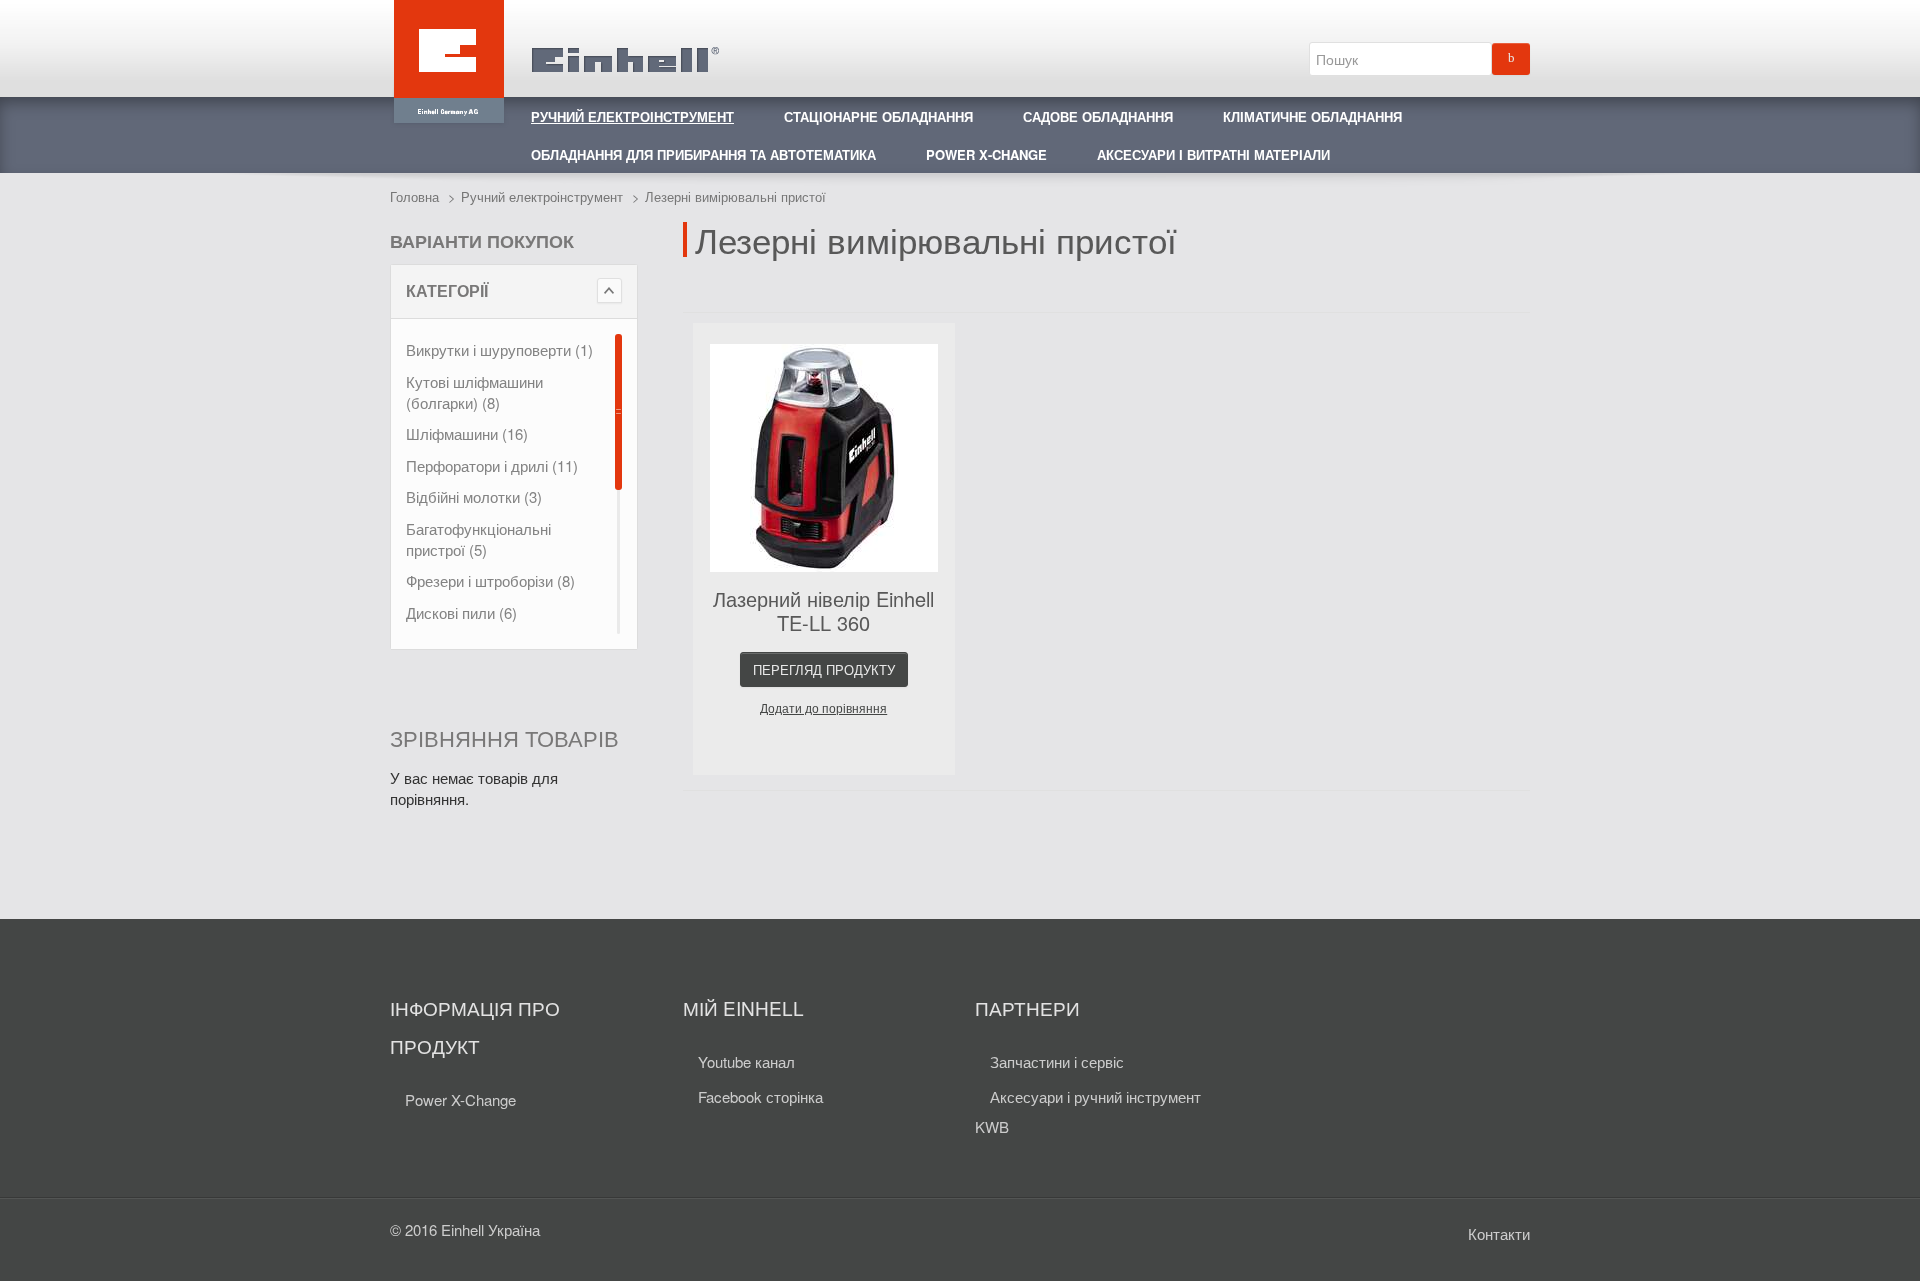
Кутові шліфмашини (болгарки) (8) (474, 392)
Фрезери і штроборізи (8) (490, 580)
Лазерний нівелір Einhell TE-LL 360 (823, 610)
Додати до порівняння (823, 709)
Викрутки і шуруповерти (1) (499, 349)
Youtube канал (746, 1061)
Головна (414, 196)
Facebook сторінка (760, 1096)
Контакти (1499, 1233)
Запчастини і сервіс (1057, 1061)
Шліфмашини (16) (467, 433)
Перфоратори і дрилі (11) (492, 465)
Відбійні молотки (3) (474, 496)
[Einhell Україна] (555, 47)
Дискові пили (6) (461, 612)
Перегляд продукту (824, 669)
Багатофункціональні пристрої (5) (478, 539)
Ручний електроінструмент (542, 196)
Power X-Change (460, 1099)
